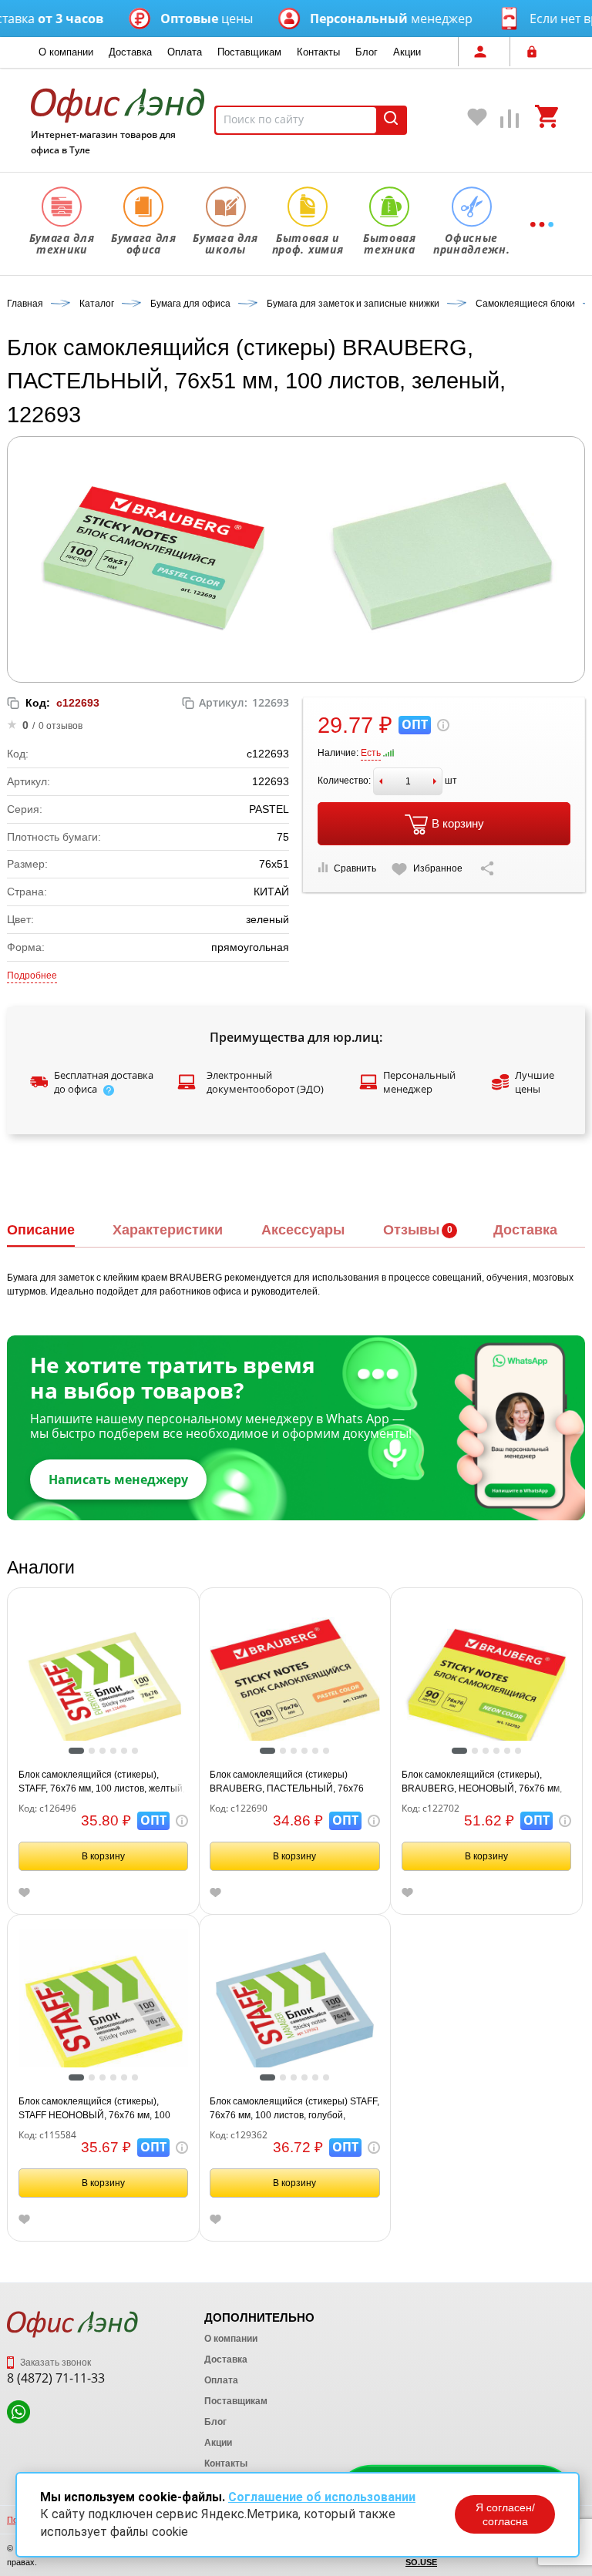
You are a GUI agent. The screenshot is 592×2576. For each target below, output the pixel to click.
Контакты (318, 52)
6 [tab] (139, 1752)
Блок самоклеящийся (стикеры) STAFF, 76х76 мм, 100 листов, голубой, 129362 (294, 2109)
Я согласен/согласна (505, 2514)
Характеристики (168, 1230)
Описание (41, 1230)
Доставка (130, 52)
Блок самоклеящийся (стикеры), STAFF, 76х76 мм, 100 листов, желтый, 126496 (102, 1782)
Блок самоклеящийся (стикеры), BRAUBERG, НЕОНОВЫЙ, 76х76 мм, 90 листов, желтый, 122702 (482, 1782)
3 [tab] (106, 1752)
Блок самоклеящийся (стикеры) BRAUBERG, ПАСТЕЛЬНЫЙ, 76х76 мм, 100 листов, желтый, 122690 (287, 1782)
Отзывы (411, 1230)
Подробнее (32, 976)
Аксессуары (303, 1230)
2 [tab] (96, 1752)
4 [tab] (117, 1752)
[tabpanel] (104, 1686)
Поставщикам (249, 52)
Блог (367, 52)
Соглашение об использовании (322, 2497)
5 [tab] (128, 1752)
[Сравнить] (510, 122)
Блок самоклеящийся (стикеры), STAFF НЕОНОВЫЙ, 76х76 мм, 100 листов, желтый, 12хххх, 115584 (94, 2109)
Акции (407, 52)
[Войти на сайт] (536, 52)
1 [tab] (76, 1752)
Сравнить (355, 868)
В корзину (458, 823)
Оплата (185, 52)
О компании (66, 52)
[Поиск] (391, 120)
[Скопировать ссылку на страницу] (487, 868)
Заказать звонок (54, 2363)
